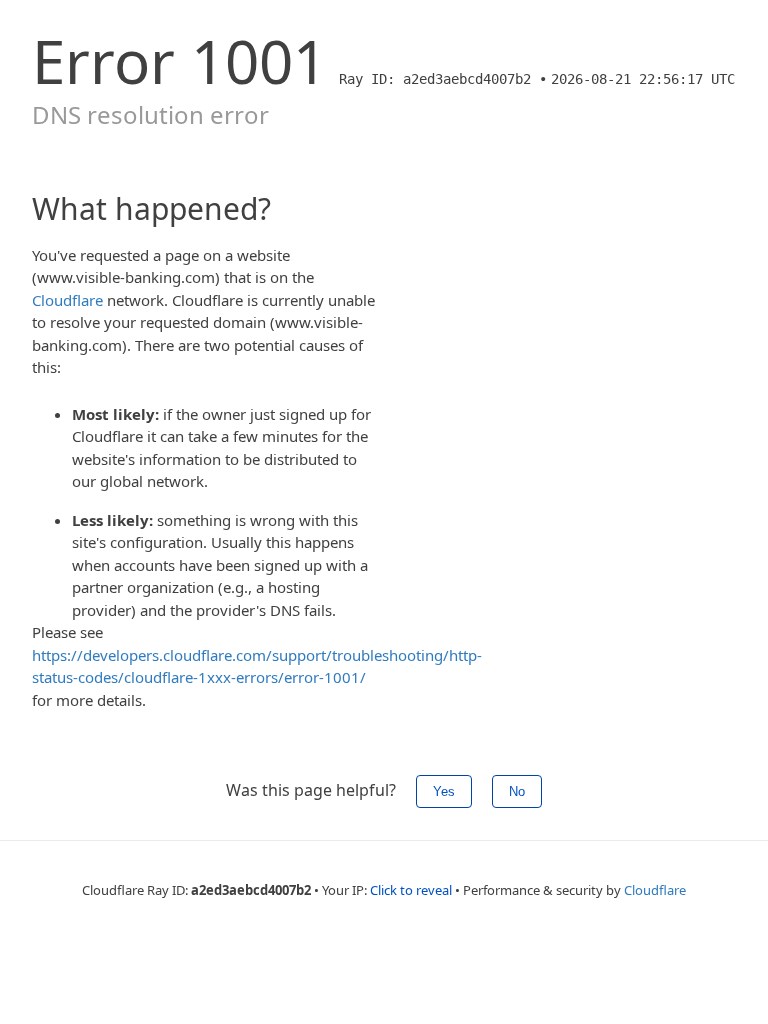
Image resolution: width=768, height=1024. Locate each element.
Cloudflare (67, 300)
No (517, 791)
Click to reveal (411, 890)
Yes (444, 791)
